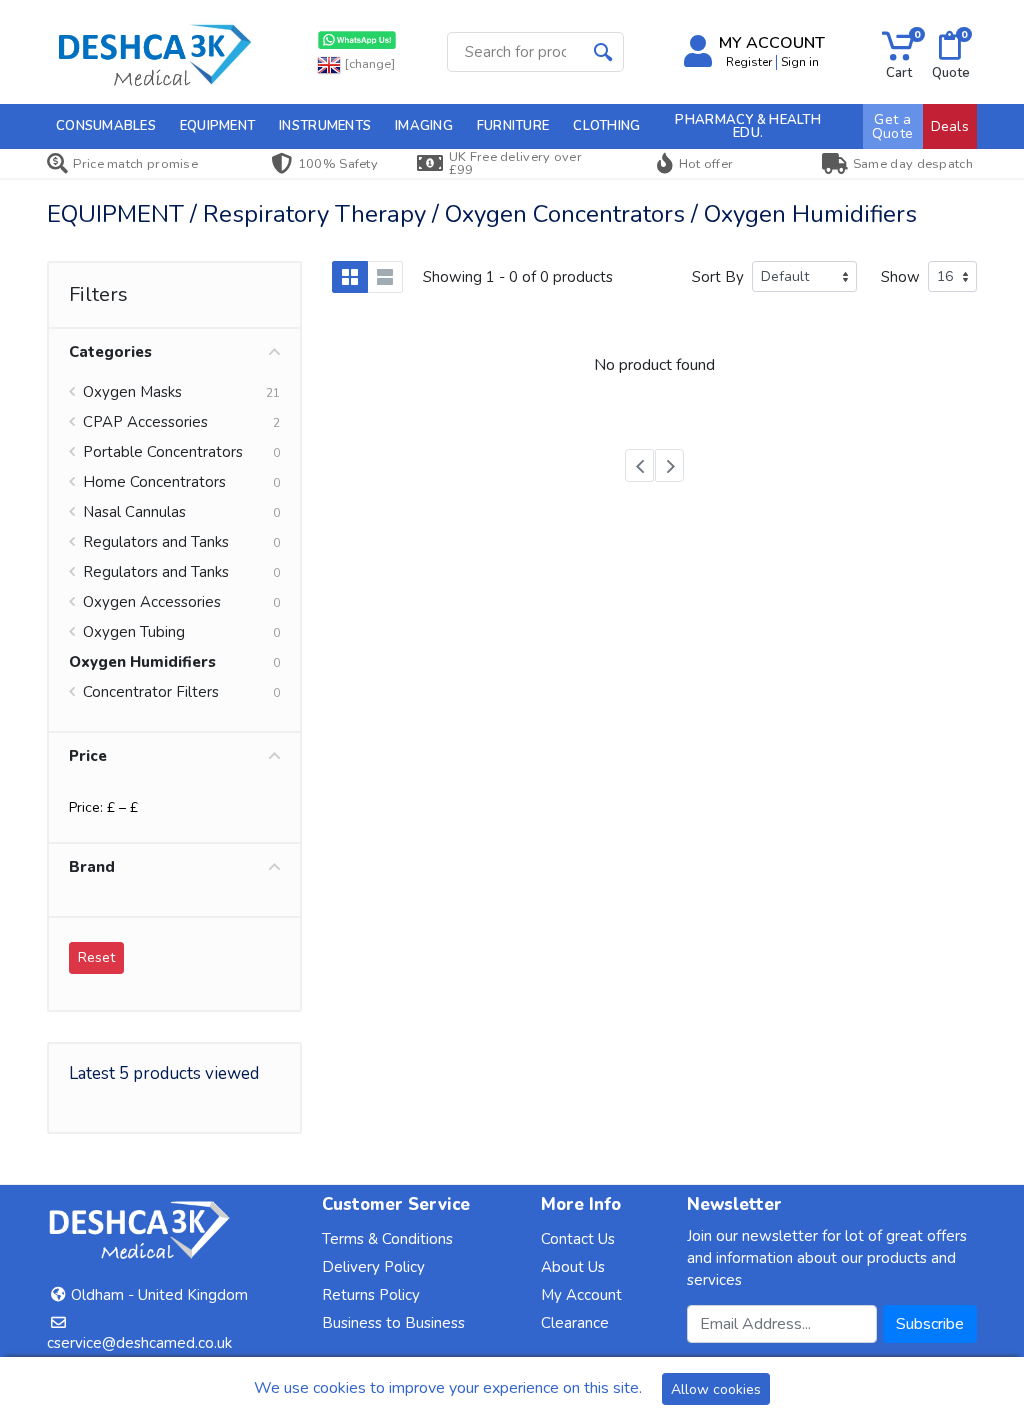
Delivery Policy (373, 1267)
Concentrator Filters (151, 692)
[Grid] (350, 277)
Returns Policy (371, 1295)
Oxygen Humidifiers (142, 662)
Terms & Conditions (387, 1239)
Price (88, 756)
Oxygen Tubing (134, 632)
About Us (573, 1267)
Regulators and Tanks (156, 542)
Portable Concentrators (163, 452)
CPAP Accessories (145, 422)
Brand (92, 867)
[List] (385, 277)
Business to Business (393, 1323)
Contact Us (578, 1239)
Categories (110, 352)
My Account (581, 1295)
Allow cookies (716, 1389)
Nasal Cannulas (134, 512)
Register (749, 62)
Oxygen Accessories (152, 602)
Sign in (800, 62)
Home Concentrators (154, 482)
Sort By (718, 277)
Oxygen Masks (132, 392)
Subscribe (930, 1324)
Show (900, 277)
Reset (96, 957)
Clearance (575, 1323)
